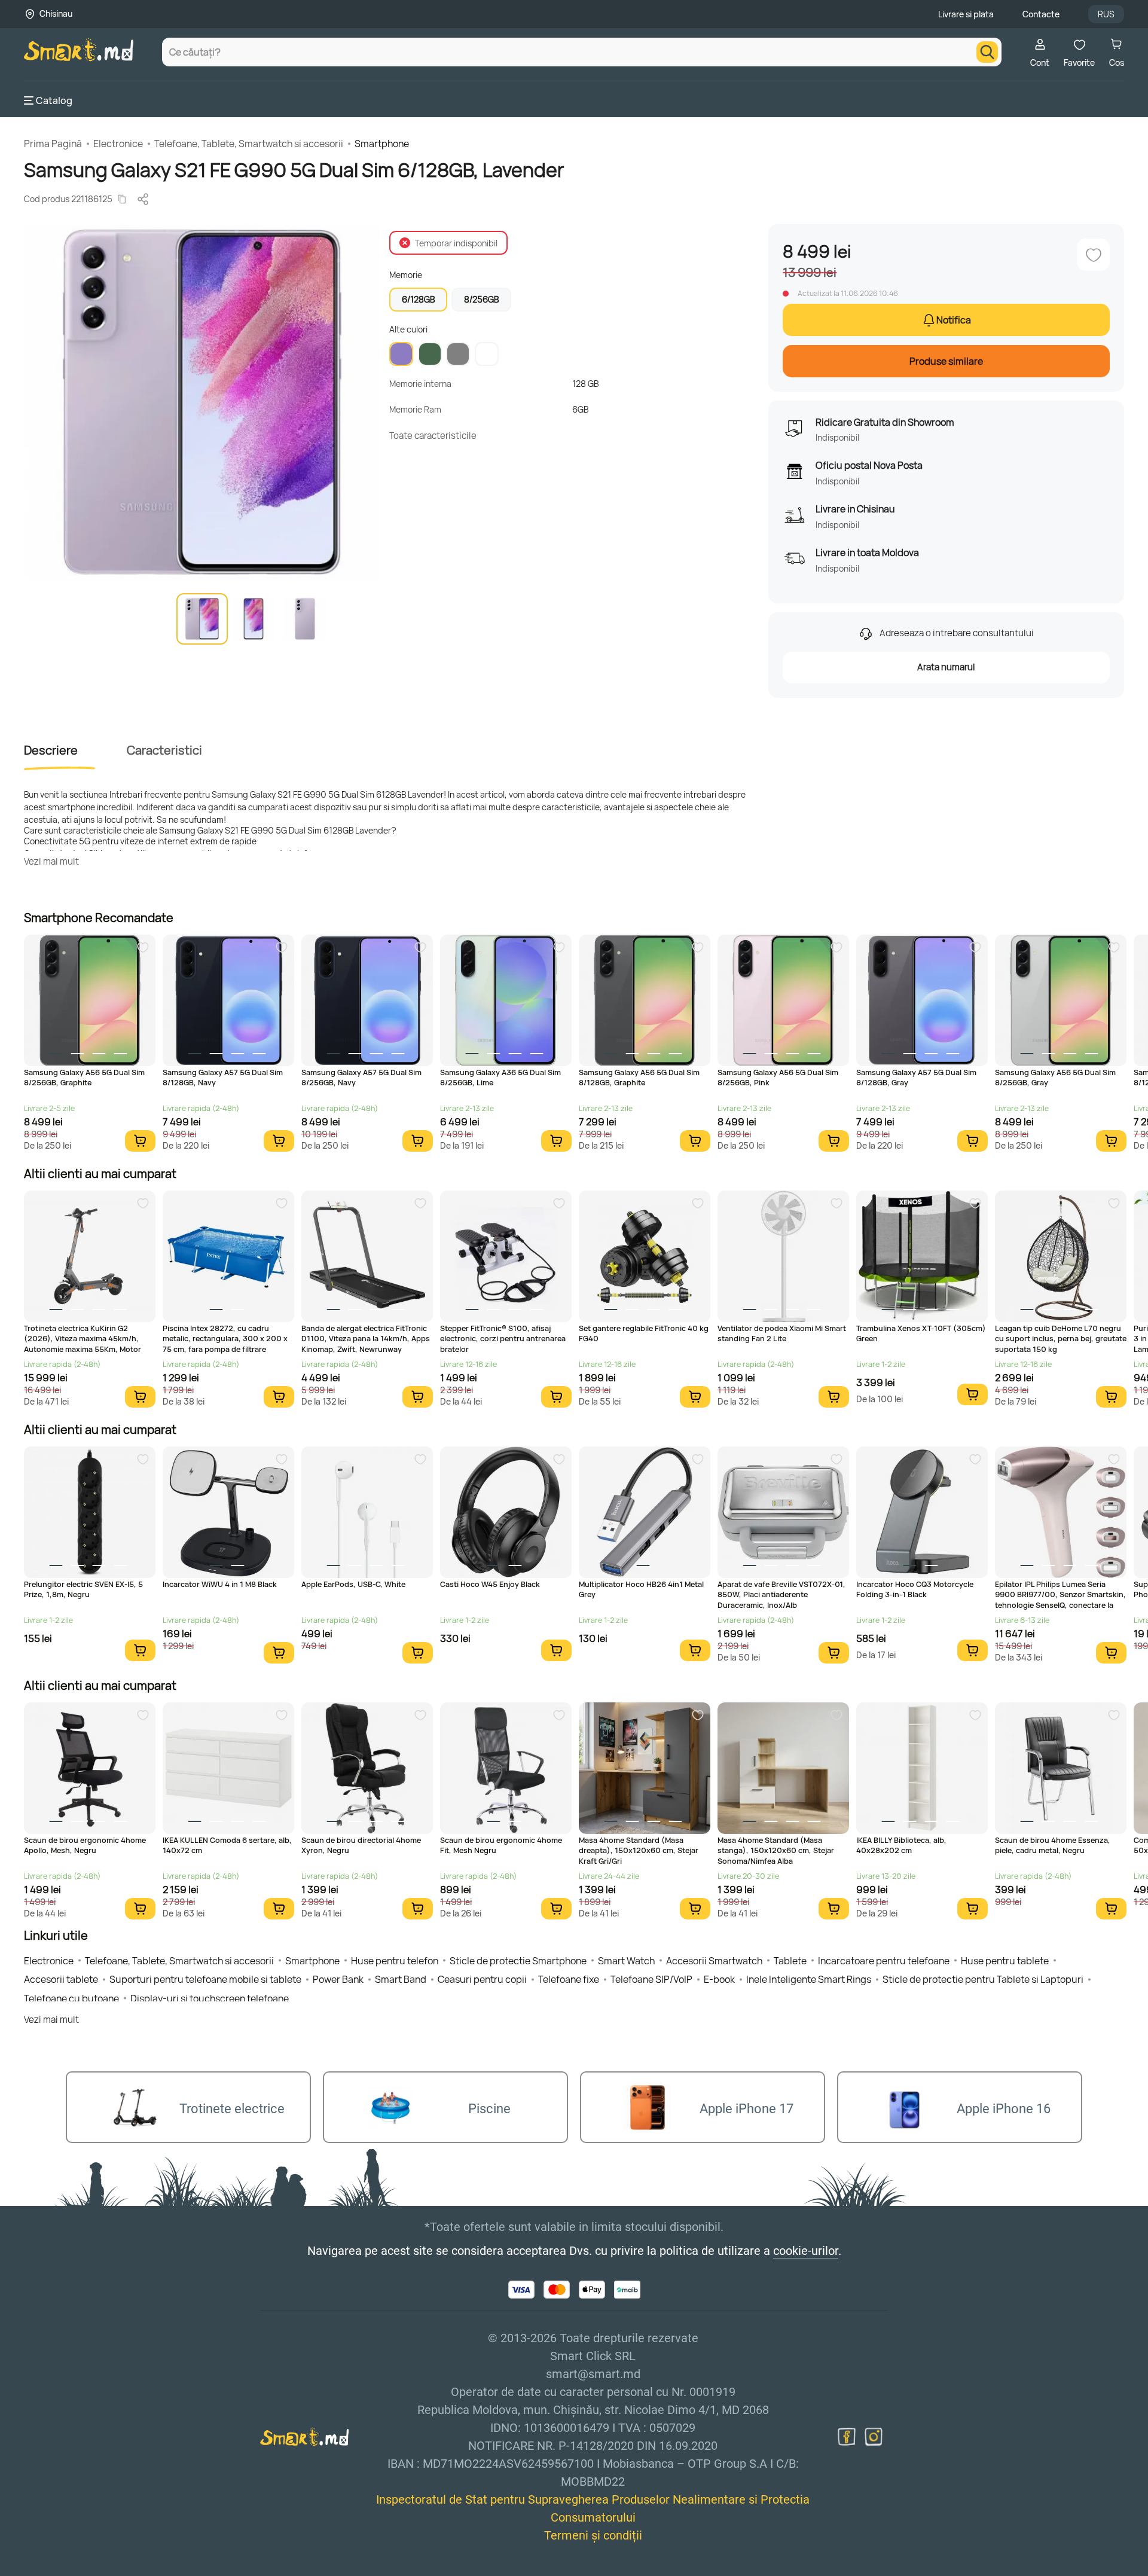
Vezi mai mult (51, 861)
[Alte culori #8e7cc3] (401, 354)
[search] (987, 52)
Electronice (118, 144)
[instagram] (874, 2437)
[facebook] (847, 2437)
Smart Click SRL (93, 2569)
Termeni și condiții (593, 2535)
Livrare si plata (966, 14)
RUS (1106, 14)
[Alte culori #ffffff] (487, 354)
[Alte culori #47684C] (430, 354)
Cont (1040, 62)
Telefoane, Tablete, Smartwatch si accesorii (249, 144)
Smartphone (382, 144)
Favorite (1079, 62)
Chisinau (56, 13)
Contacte (1041, 14)
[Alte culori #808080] (458, 354)
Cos (1117, 62)
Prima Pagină (53, 144)
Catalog (54, 100)
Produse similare (946, 361)
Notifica (954, 320)
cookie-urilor (806, 2251)
